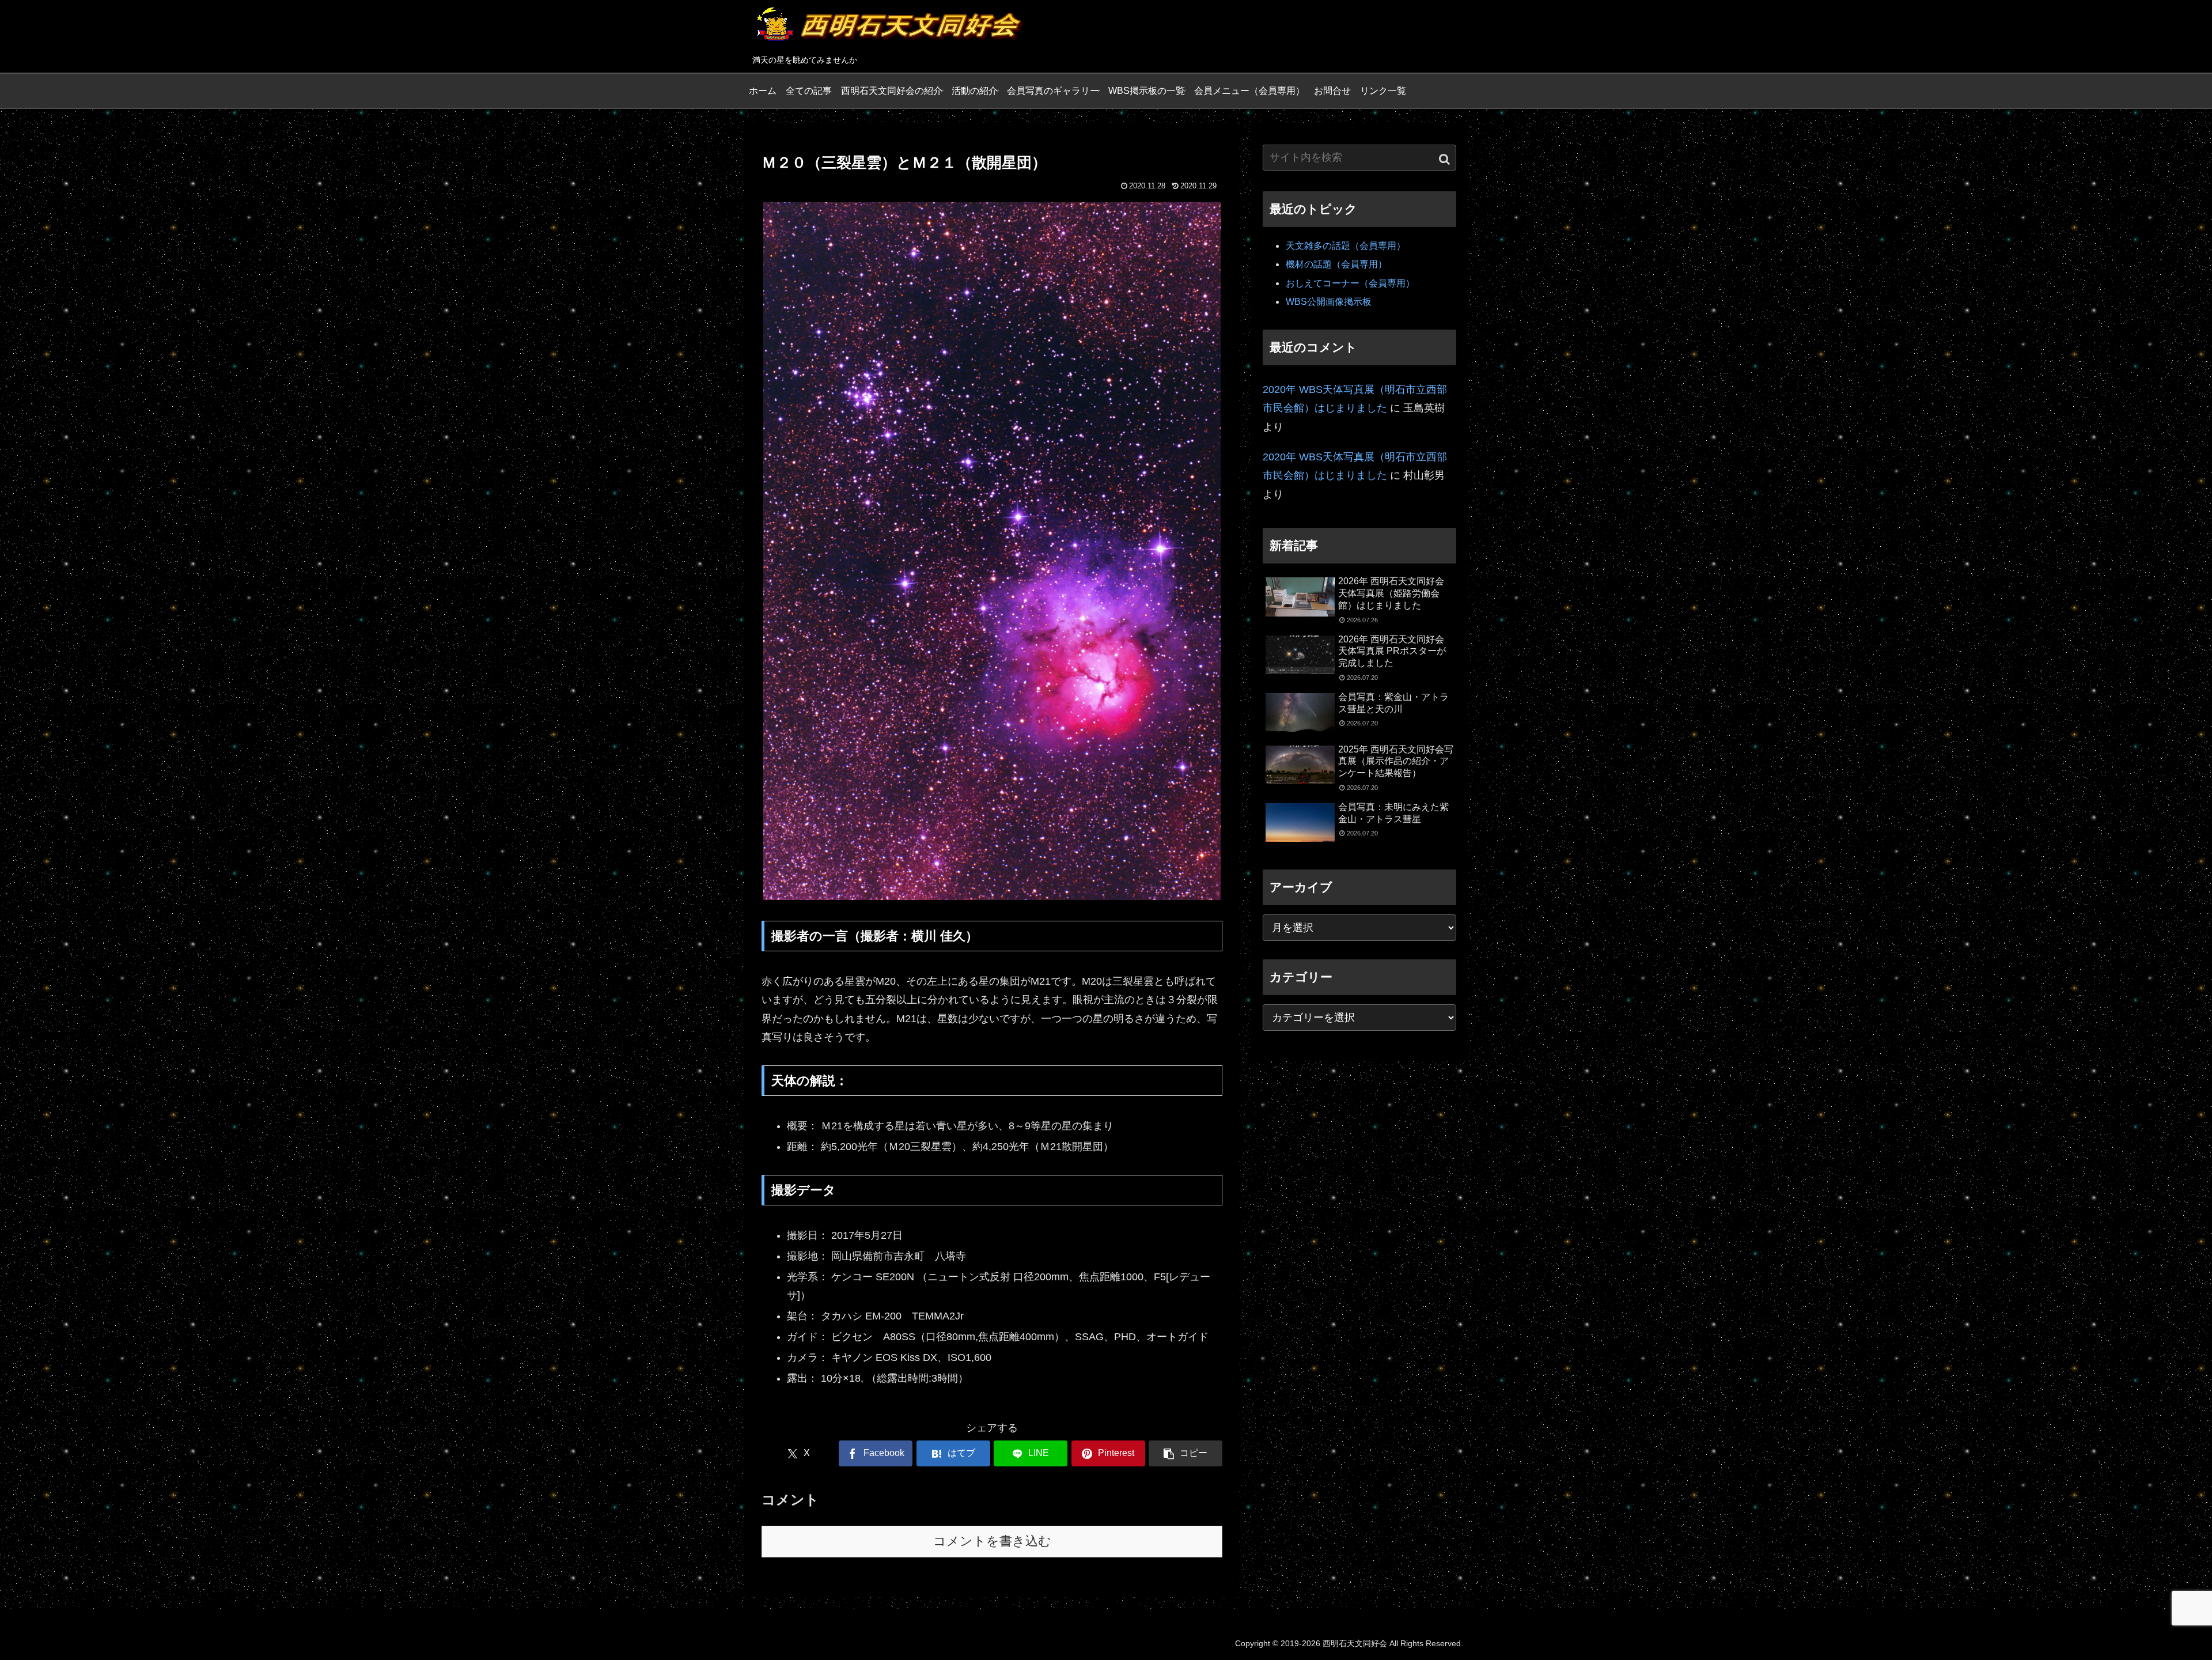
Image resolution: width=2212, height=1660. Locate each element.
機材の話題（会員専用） (1336, 264)
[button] (1185, 1453)
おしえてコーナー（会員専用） (1350, 283)
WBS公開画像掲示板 (1329, 302)
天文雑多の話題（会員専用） (1346, 246)
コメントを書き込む (992, 1541)
